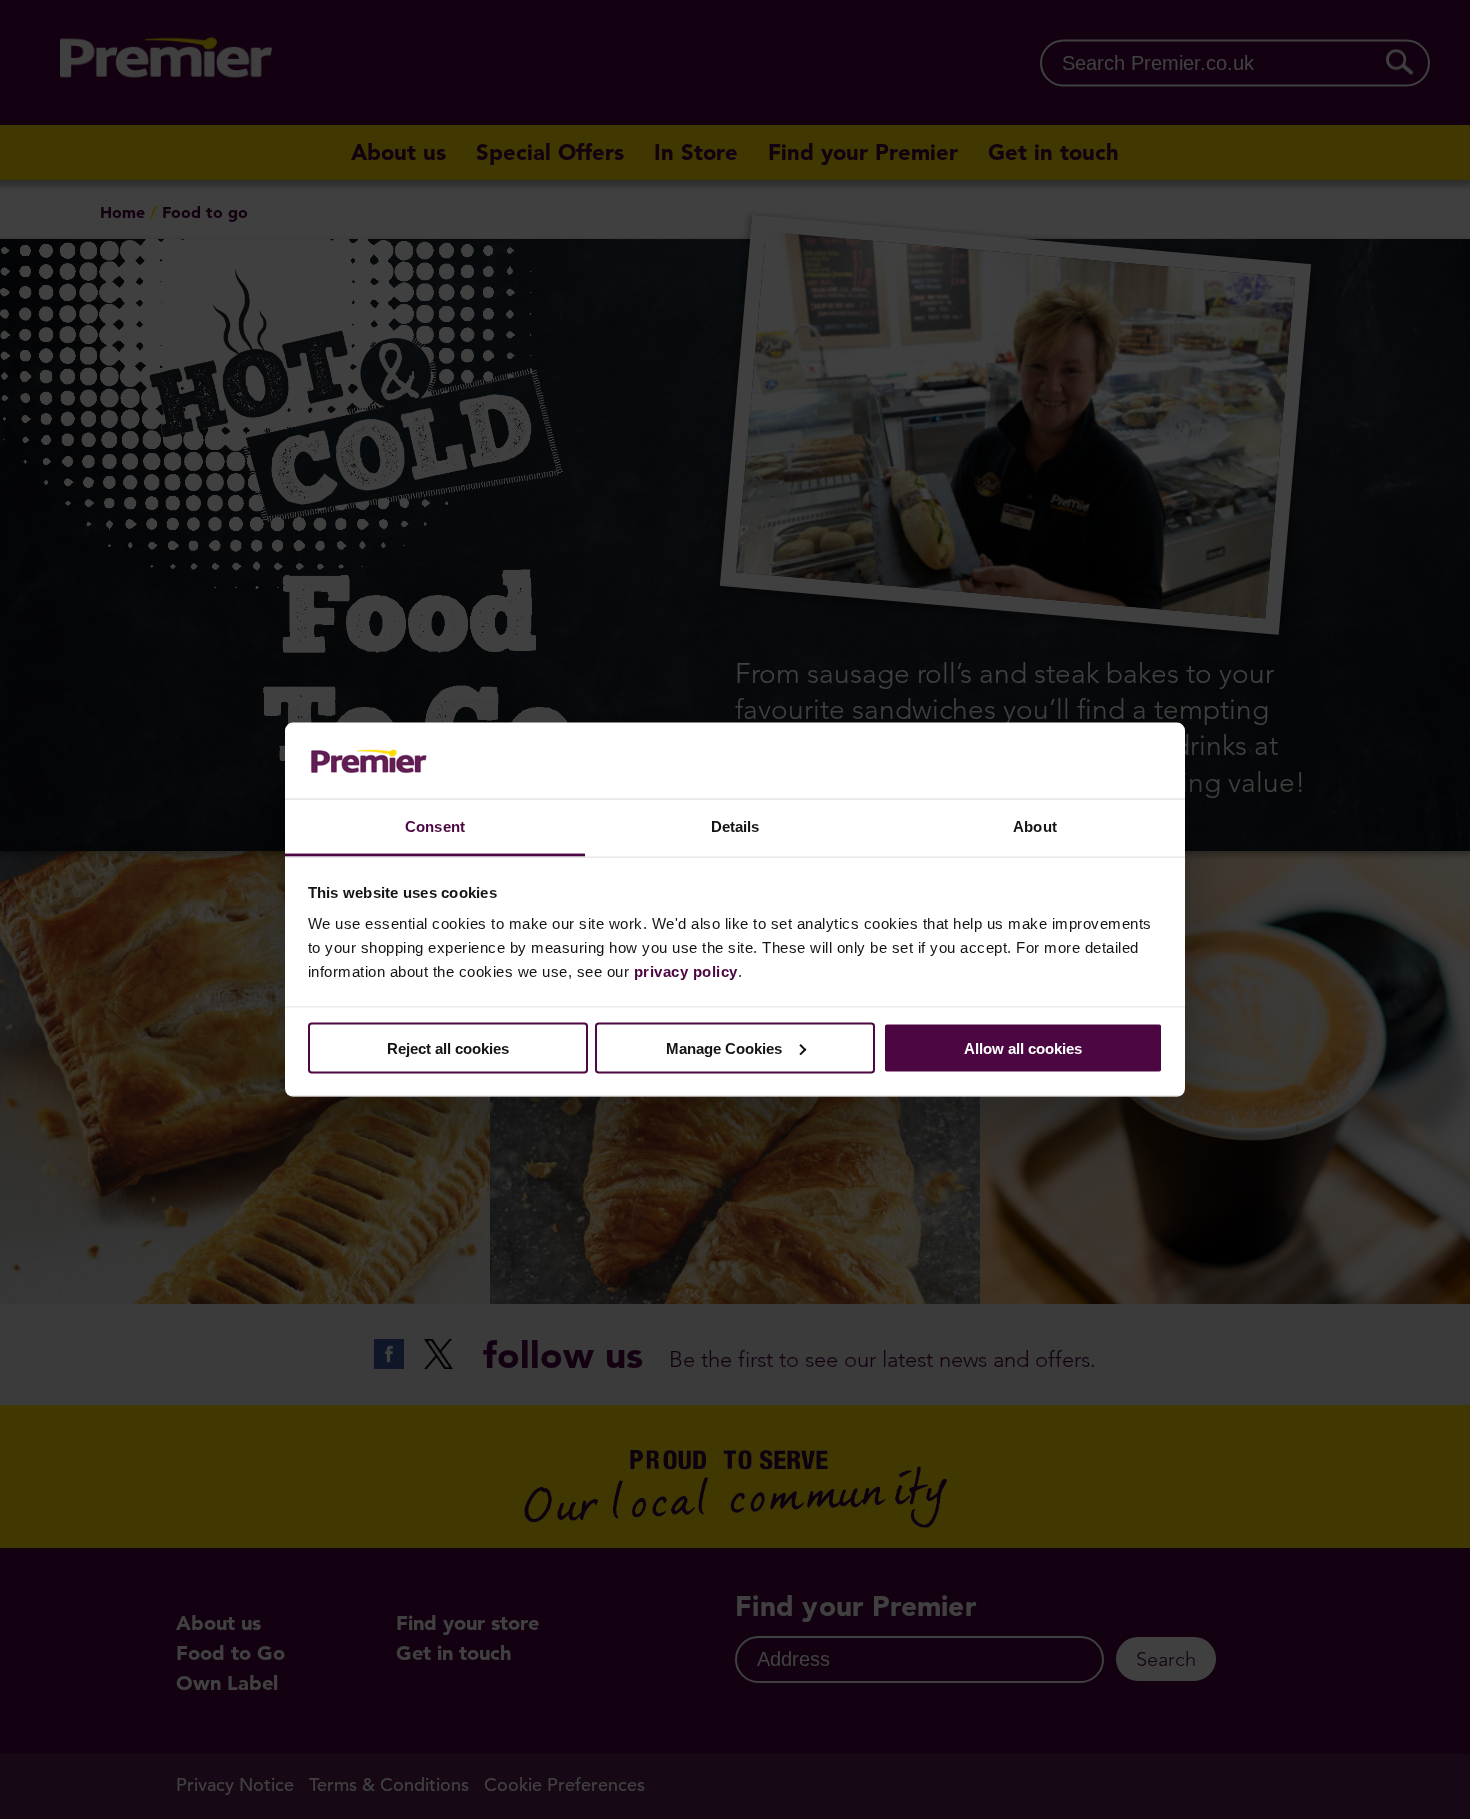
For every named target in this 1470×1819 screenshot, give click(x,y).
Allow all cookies (1023, 1047)
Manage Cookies (724, 1047)
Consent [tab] (435, 826)
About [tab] (1035, 826)
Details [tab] (735, 826)
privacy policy (686, 971)
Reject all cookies (448, 1047)
